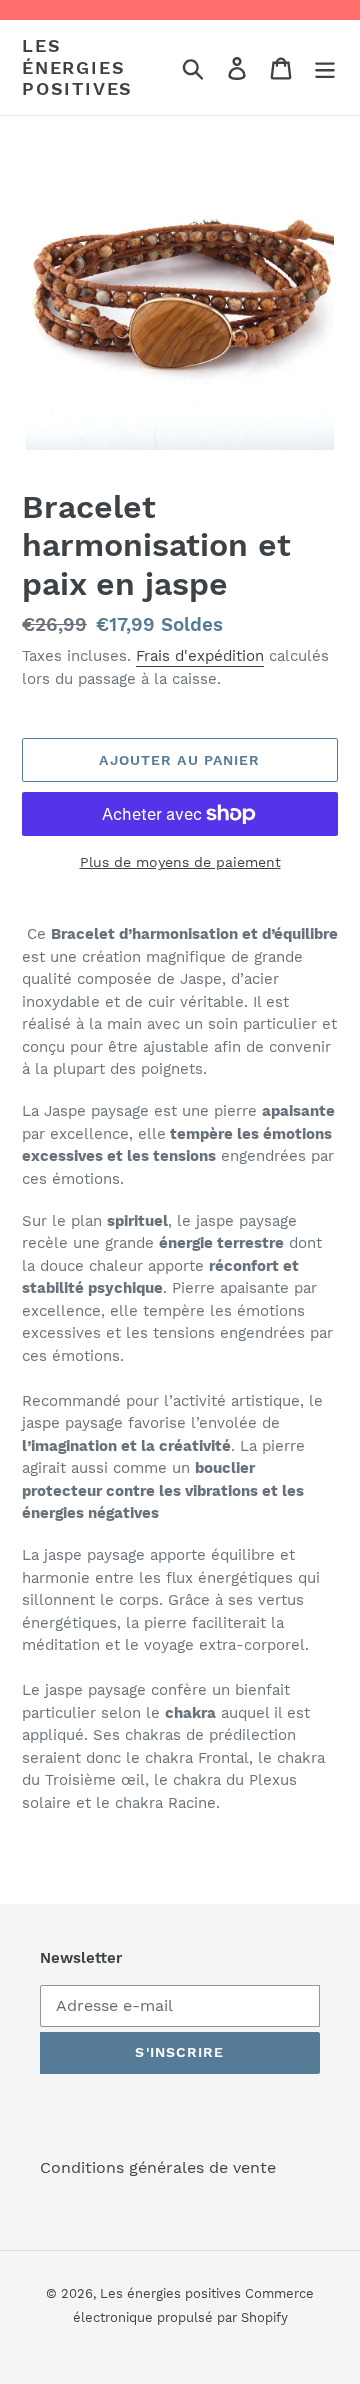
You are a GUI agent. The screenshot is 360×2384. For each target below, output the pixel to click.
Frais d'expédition (200, 656)
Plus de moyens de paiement (180, 862)
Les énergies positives (77, 67)
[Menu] (325, 67)
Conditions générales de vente (158, 2167)
